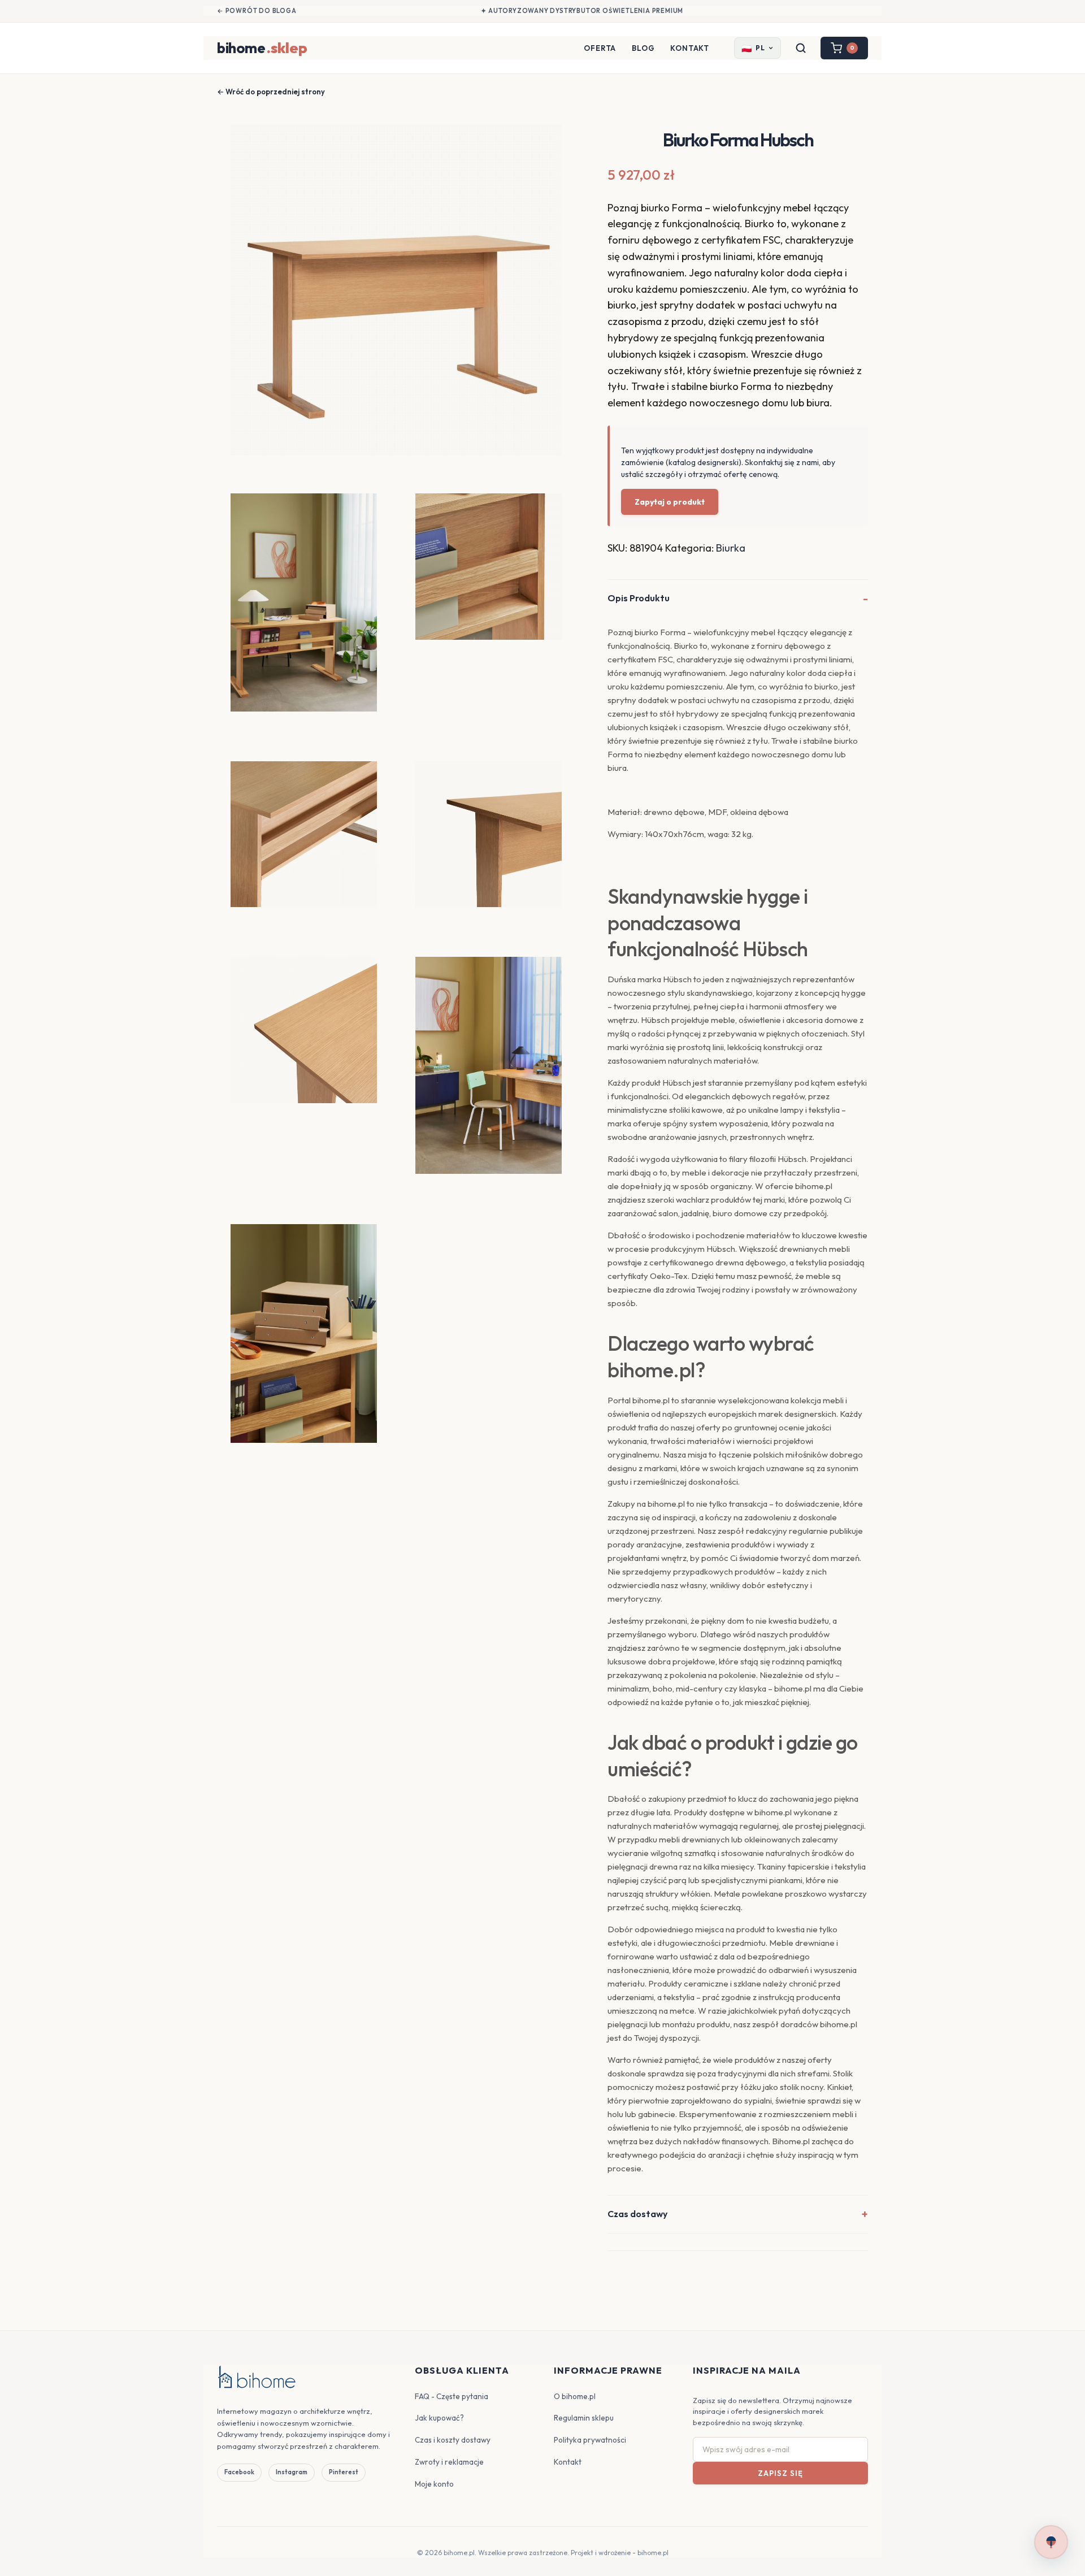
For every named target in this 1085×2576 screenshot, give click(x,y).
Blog (643, 48)
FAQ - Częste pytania (452, 2396)
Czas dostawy (637, 2214)
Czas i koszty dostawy (453, 2440)
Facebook (239, 2472)
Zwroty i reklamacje (449, 2462)
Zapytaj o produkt (670, 502)
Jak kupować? (439, 2418)
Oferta (600, 48)
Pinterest (344, 2472)
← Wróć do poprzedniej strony (271, 92)
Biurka (731, 548)
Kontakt (690, 48)
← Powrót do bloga (257, 11)
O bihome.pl (575, 2396)
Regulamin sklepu (584, 2418)
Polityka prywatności (590, 2440)
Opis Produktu (639, 598)
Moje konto (434, 2484)
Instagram (292, 2472)
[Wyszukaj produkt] (801, 48)
